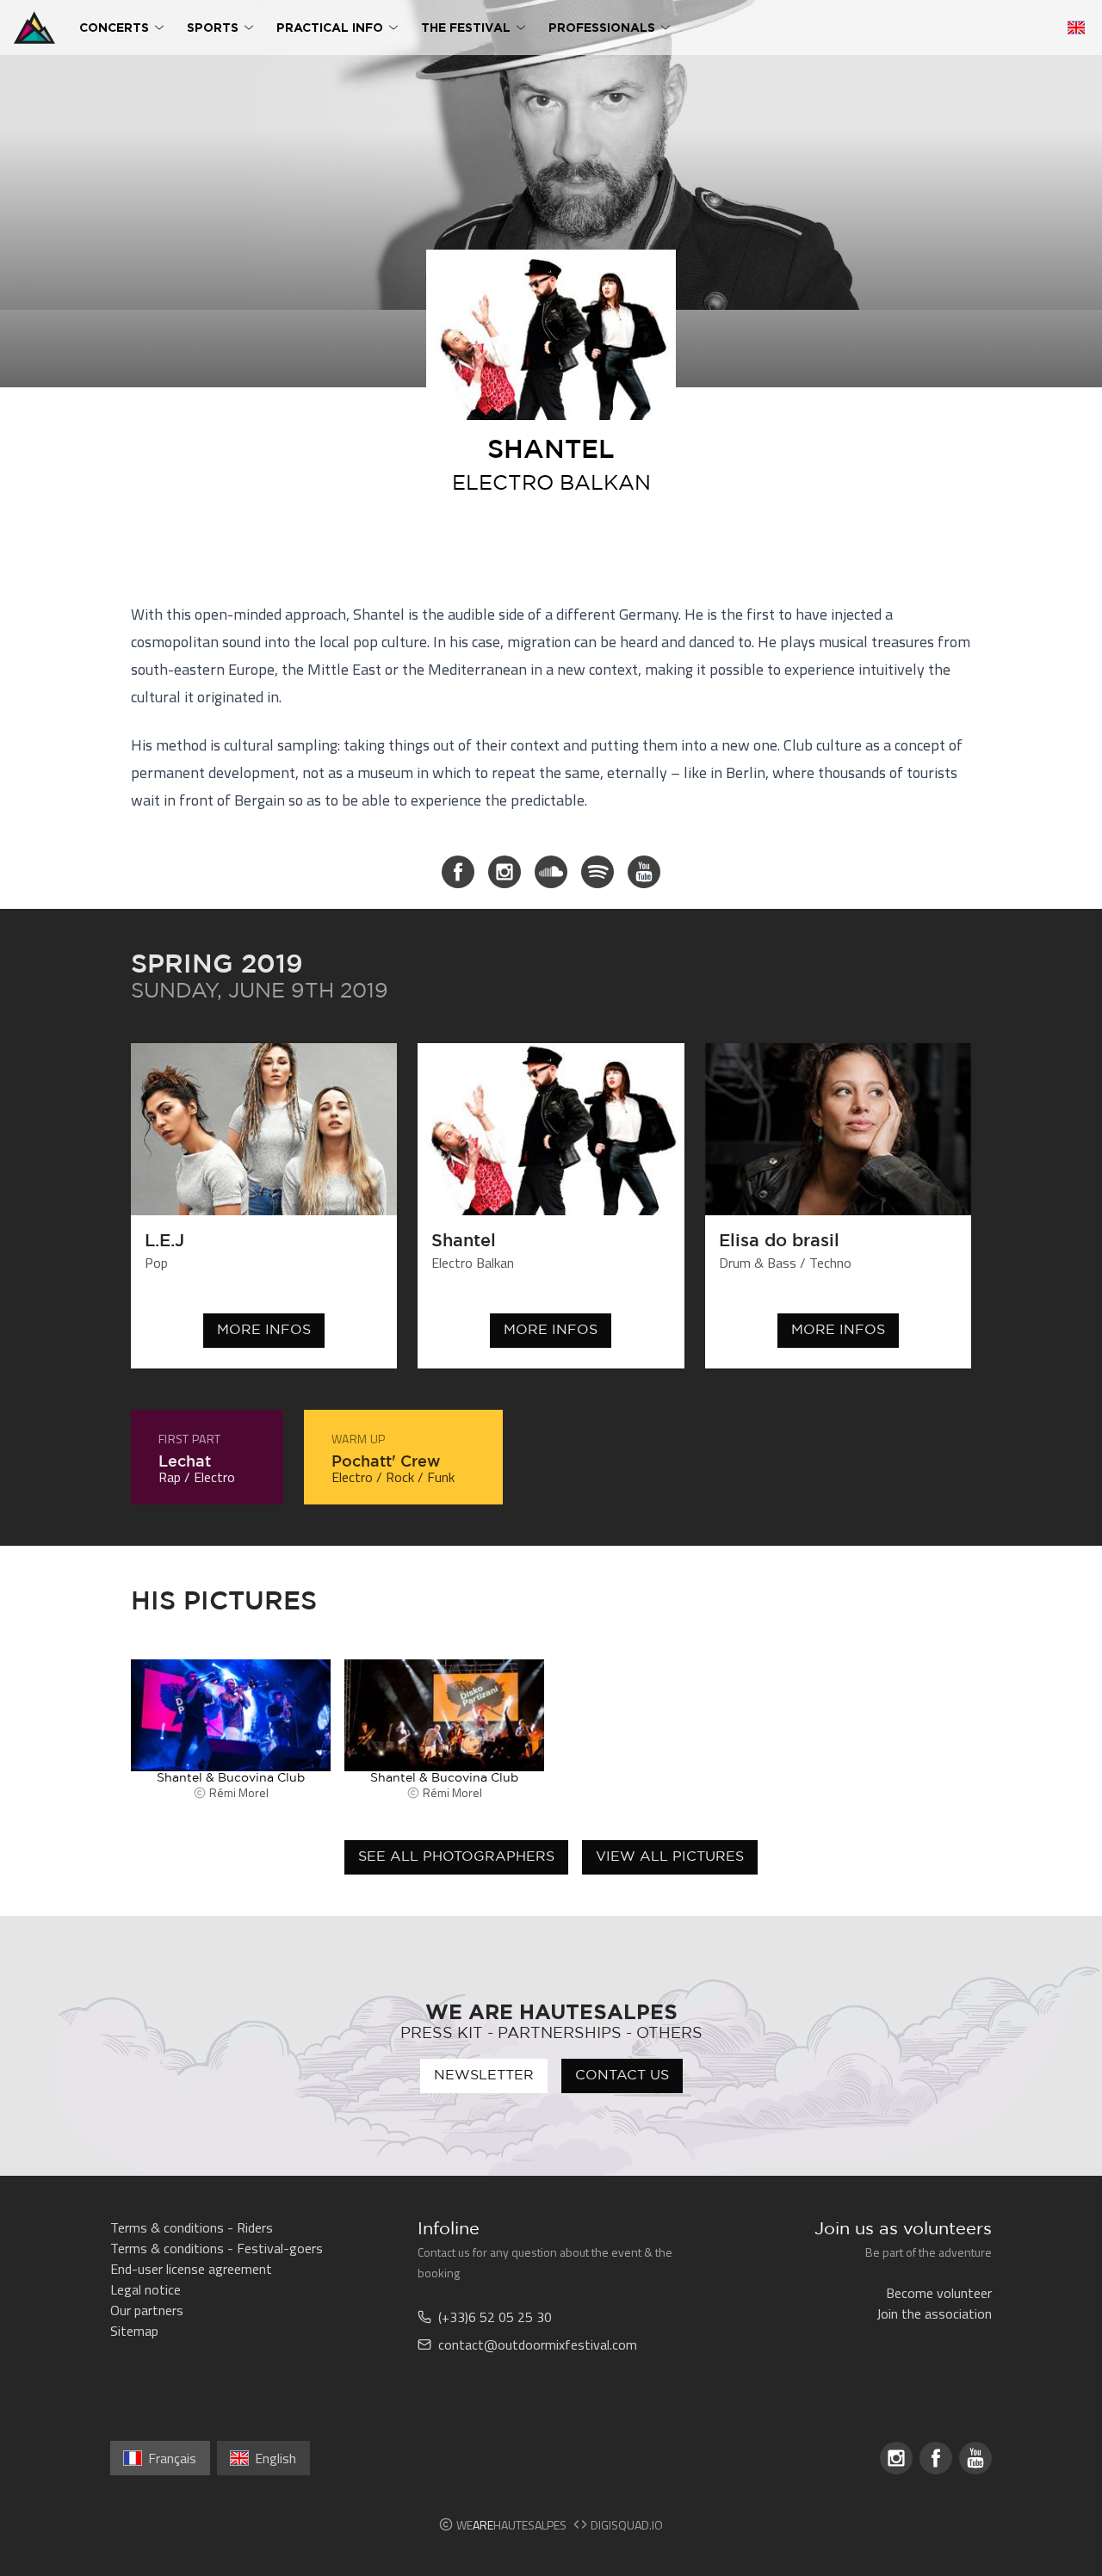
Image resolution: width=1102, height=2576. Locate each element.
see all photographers (456, 1857)
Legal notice (145, 2289)
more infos (264, 1330)
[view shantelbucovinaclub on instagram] (505, 872)
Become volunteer (939, 2293)
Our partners (147, 2310)
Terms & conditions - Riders (192, 2227)
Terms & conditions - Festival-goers (217, 2248)
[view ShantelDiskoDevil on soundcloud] (551, 872)
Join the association (934, 2313)
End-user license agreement (191, 2269)
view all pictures (670, 1857)
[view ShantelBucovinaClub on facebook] (458, 872)
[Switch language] (1076, 28)
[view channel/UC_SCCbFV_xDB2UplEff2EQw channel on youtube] (644, 872)
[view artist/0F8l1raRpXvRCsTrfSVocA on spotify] (597, 872)
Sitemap (134, 2331)
